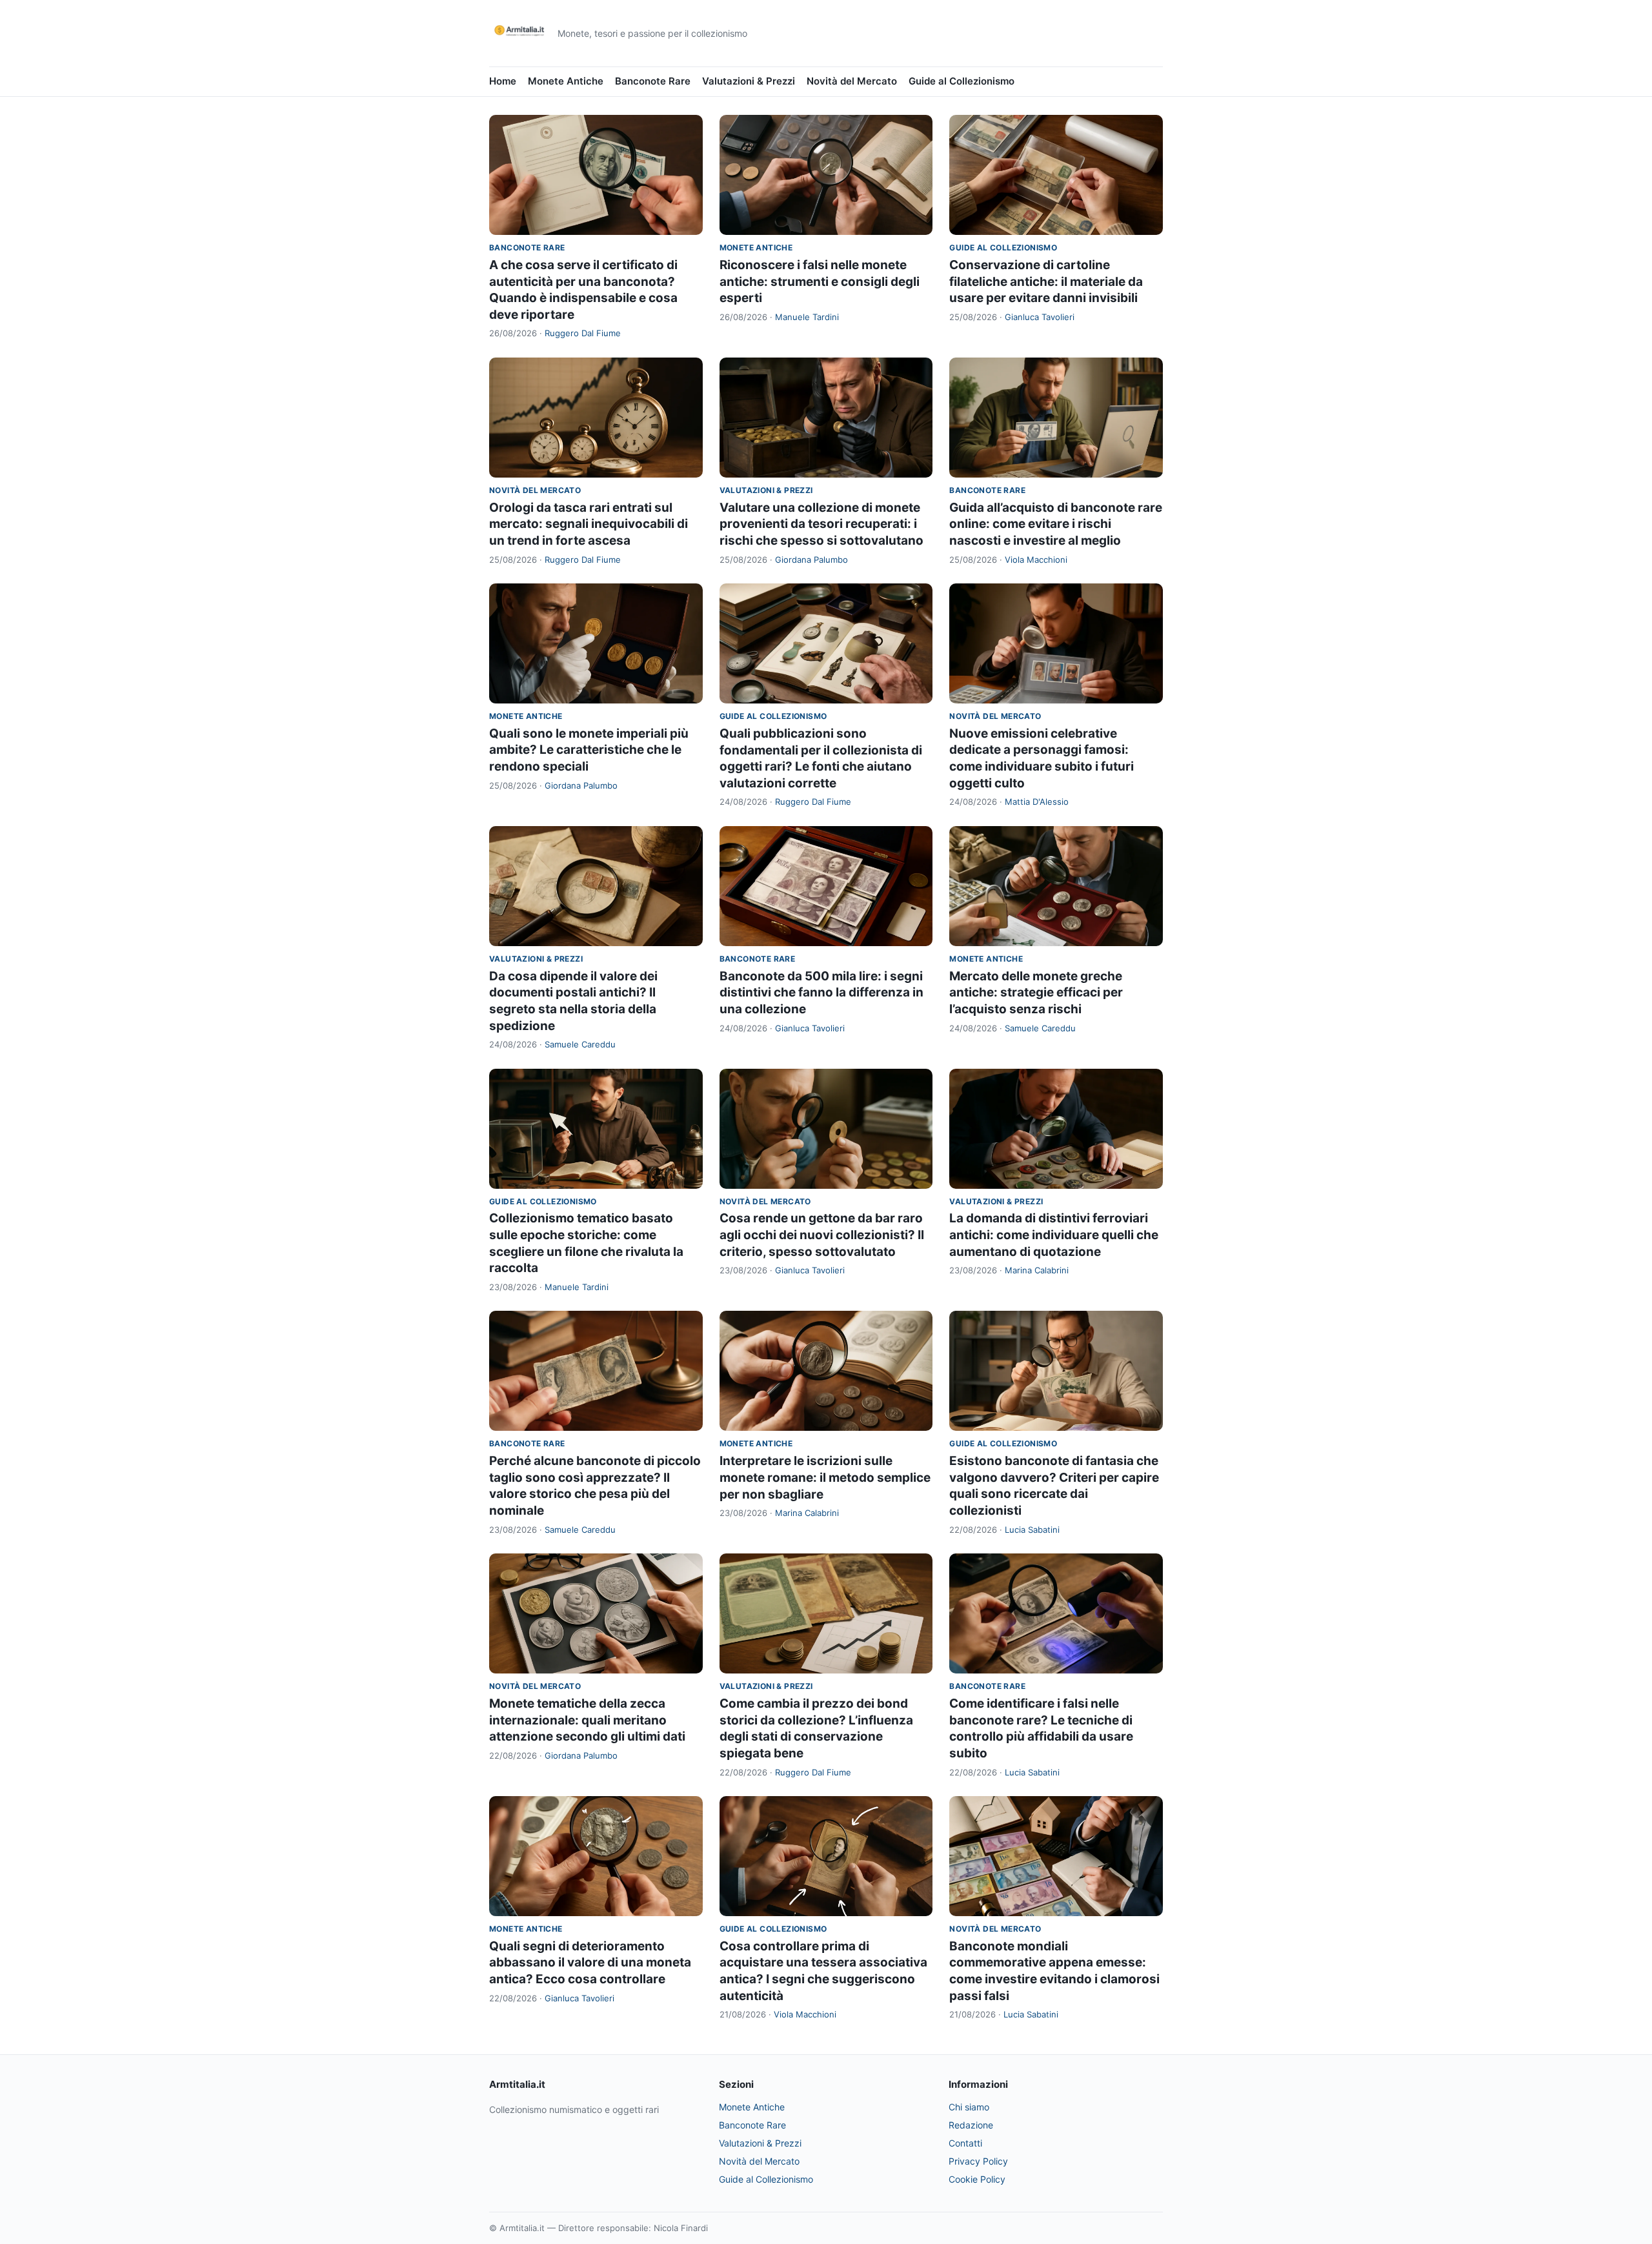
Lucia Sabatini (1032, 1530)
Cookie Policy (977, 2179)
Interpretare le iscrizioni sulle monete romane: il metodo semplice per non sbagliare (825, 1477)
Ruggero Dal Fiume (583, 333)
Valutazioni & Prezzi (749, 81)
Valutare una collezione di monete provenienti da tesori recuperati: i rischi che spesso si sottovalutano (821, 524)
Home (503, 81)
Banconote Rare (653, 81)
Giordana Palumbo (811, 560)
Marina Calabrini (1037, 1270)
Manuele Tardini (807, 317)
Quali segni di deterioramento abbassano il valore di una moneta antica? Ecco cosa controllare (590, 1963)
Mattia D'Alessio (1037, 802)
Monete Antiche (566, 81)
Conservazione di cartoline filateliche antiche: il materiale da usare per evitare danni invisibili (1046, 281)
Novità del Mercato (852, 81)
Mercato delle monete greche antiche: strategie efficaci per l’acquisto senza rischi (1036, 993)
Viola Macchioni (1036, 560)
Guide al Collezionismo (962, 81)
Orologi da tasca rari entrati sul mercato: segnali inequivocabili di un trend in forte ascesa (589, 524)
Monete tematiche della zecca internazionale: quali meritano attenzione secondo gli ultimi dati (587, 1720)
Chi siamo (969, 2107)
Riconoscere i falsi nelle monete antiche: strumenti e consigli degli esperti (820, 281)
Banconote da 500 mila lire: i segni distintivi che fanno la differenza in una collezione (821, 993)
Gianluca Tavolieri (1040, 317)
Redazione (971, 2125)
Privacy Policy (978, 2161)
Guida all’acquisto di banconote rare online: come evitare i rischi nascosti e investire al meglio (1056, 524)
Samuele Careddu (580, 1044)
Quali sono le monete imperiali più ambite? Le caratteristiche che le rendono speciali (589, 750)
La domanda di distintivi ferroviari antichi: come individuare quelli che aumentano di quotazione (1054, 1235)
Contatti (965, 2143)
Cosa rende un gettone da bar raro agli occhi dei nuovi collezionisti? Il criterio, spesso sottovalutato (822, 1235)
